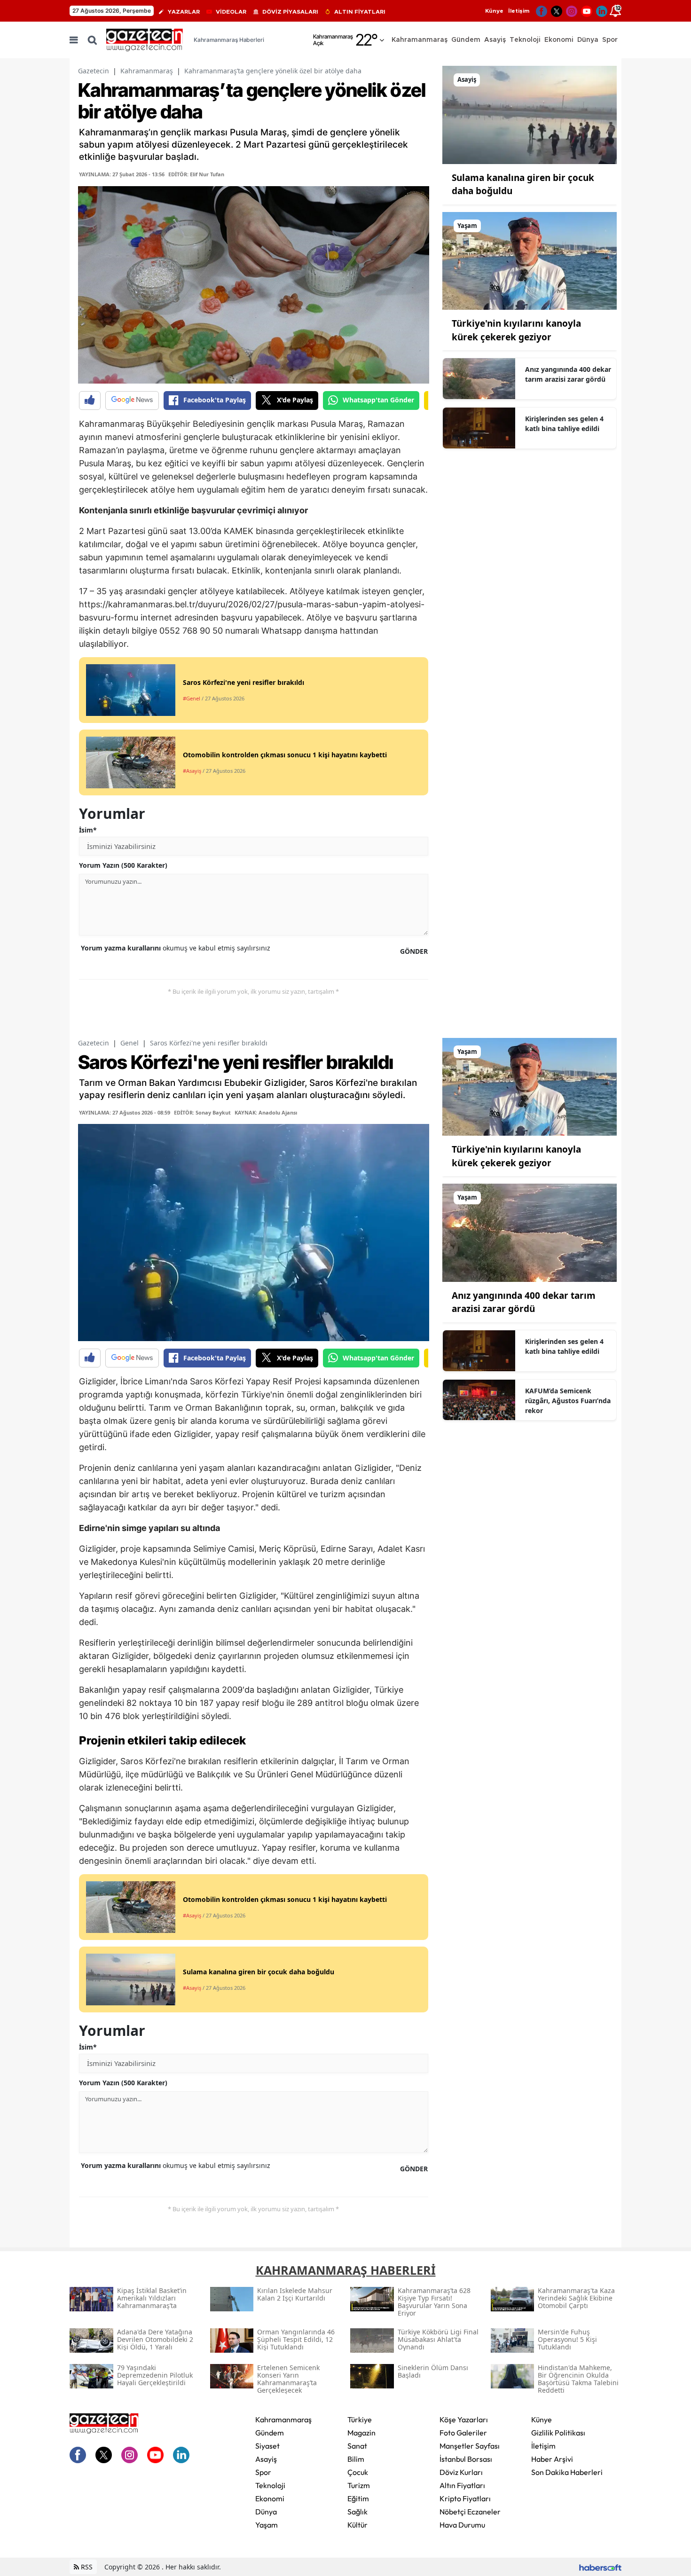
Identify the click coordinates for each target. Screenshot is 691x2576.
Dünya (266, 2512)
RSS (86, 2567)
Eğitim (358, 2498)
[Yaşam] (530, 260)
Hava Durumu (462, 2525)
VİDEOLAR (231, 12)
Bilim (356, 2459)
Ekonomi (270, 2498)
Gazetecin (94, 71)
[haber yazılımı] (600, 2567)
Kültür (357, 2525)
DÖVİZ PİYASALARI (290, 12)
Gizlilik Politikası (558, 2433)
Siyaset (267, 2446)
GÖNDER (414, 951)
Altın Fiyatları (462, 2485)
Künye (494, 11)
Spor (263, 2472)
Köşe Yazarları (464, 2419)
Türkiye (360, 2419)
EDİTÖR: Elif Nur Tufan (196, 174)
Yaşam (267, 2525)
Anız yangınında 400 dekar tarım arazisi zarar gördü (568, 374)
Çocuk (358, 2472)
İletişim (519, 11)
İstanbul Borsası (466, 2459)
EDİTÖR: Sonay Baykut (202, 1112)
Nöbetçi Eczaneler (470, 2512)
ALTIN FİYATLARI (360, 12)
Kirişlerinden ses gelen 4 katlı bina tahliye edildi (564, 424)
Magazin (361, 2433)
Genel (130, 1043)
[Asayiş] (530, 114)
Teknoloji (270, 2485)
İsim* (88, 830)
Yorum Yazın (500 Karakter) (123, 865)
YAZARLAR (184, 12)
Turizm (359, 2485)
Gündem (270, 2433)
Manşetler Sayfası (470, 2446)
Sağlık (357, 2512)
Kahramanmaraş (147, 71)
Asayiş (266, 2459)
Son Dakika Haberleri (567, 2472)
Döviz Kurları (461, 2472)
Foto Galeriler (463, 2433)
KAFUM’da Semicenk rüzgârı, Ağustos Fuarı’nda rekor (568, 1401)
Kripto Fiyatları (465, 2498)
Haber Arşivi (552, 2459)
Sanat (357, 2446)
